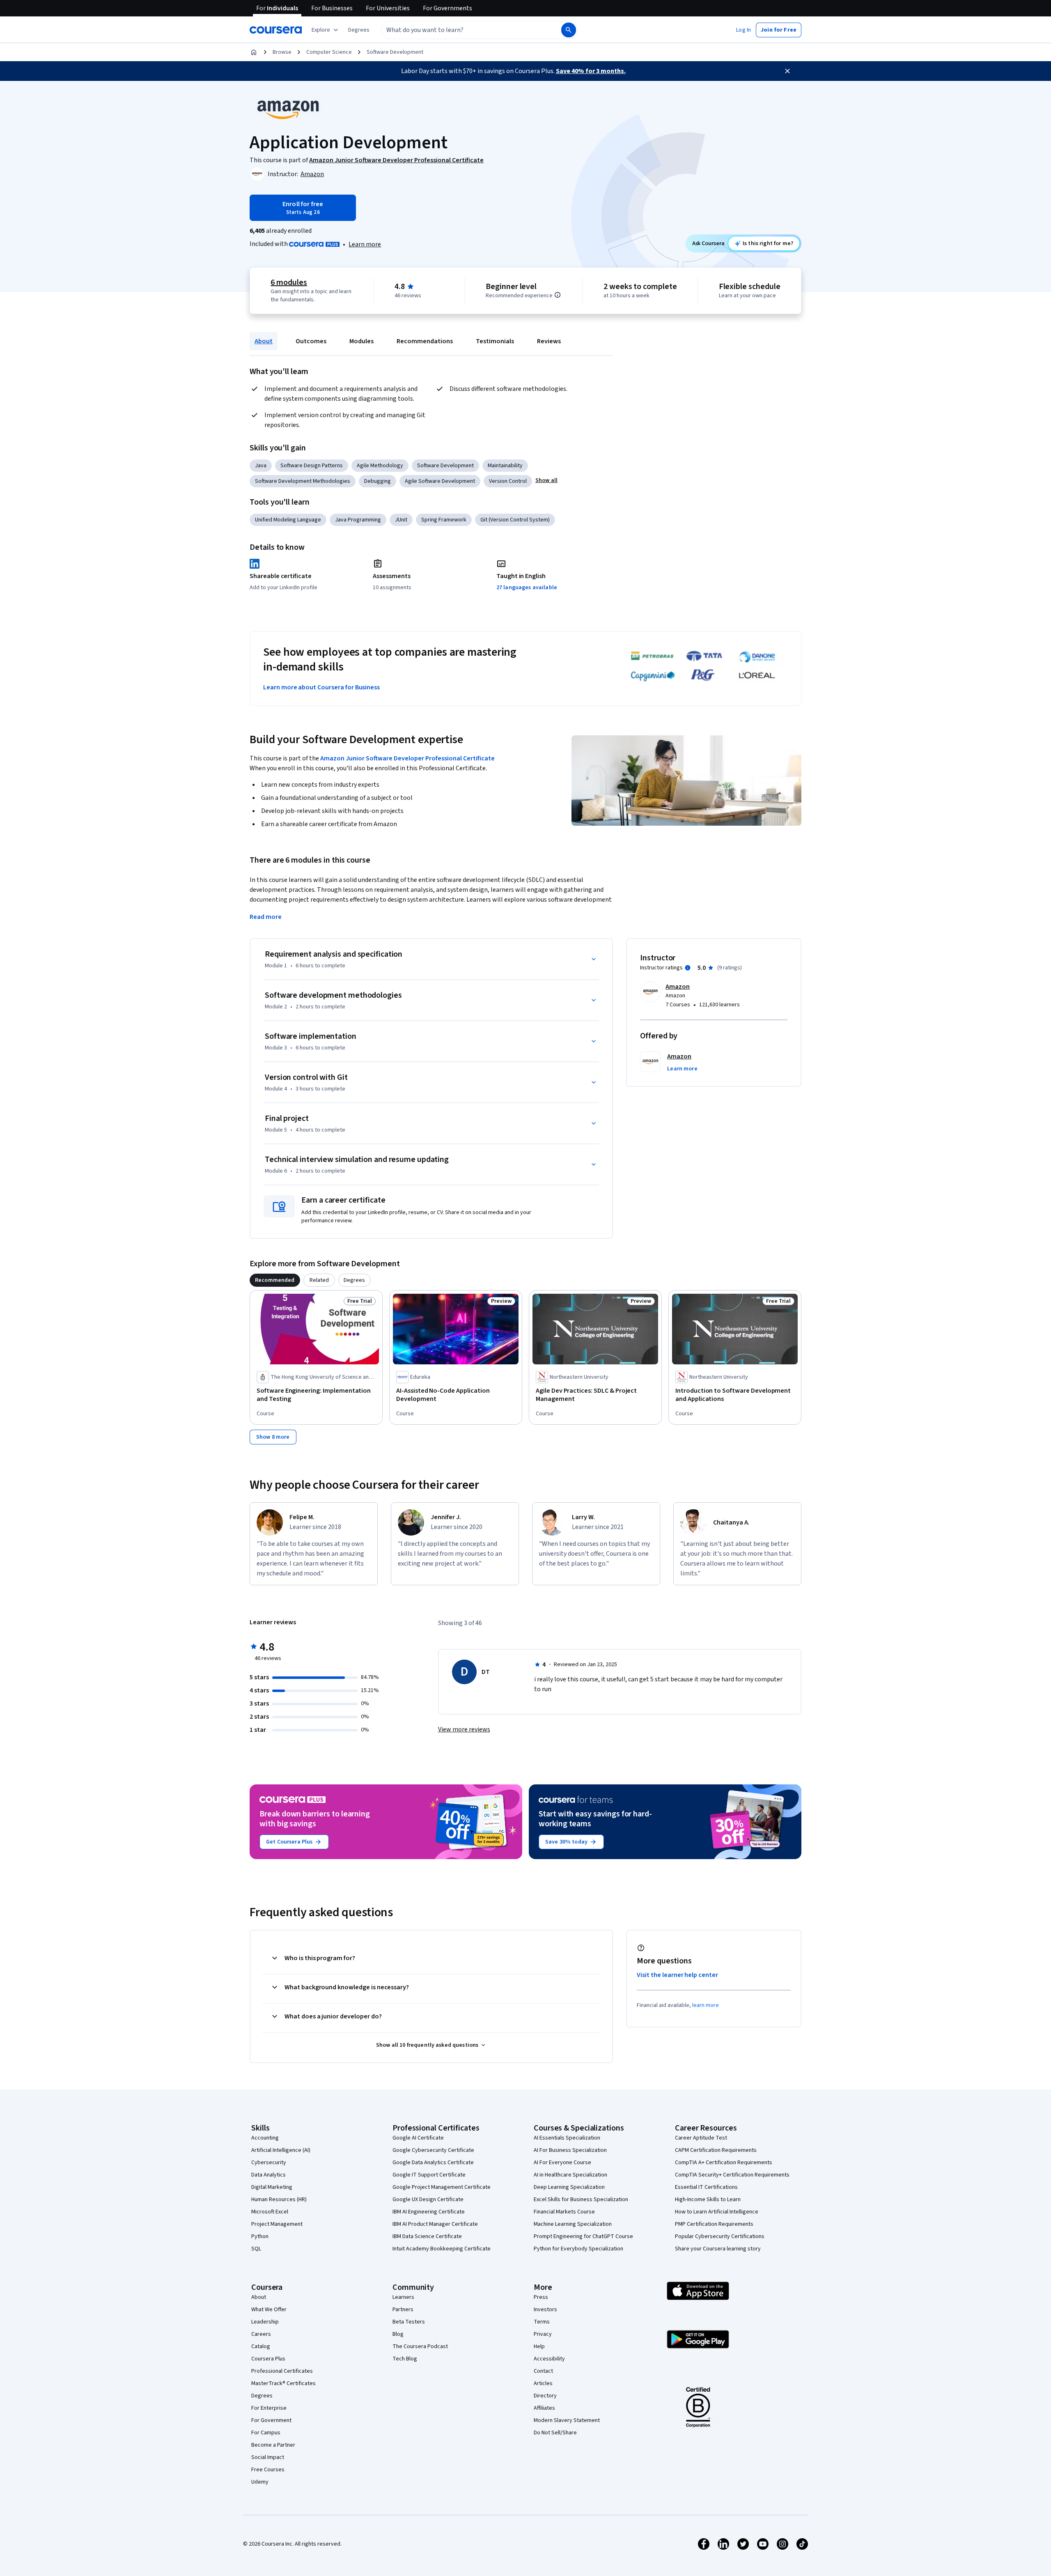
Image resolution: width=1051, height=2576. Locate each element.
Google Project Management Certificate (442, 2187)
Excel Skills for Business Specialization (581, 2199)
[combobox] (462, 30)
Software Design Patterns (312, 466)
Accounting (265, 2138)
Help (539, 2346)
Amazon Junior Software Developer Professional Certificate (407, 758)
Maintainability (505, 466)
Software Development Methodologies (303, 481)
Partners (403, 2310)
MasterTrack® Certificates (283, 2383)
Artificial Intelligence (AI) (281, 2150)
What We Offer (269, 2310)
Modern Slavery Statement (567, 2420)
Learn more (365, 244)
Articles (543, 2383)
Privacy (543, 2334)
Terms (542, 2322)
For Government (271, 2420)
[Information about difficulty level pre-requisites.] (558, 295)
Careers (261, 2334)
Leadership (265, 2322)
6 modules (289, 282)
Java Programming (358, 520)
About (264, 341)
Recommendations (425, 341)
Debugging (377, 481)
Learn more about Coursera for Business (321, 687)
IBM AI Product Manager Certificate (435, 2224)
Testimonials (495, 341)
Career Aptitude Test (701, 2138)
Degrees (262, 2396)
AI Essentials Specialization (567, 2138)
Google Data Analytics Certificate (433, 2163)
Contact (543, 2371)
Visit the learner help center (677, 1975)
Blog (398, 2334)
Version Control (508, 481)
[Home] (254, 52)
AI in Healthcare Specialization (570, 2175)
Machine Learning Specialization (573, 2224)
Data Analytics (268, 2175)
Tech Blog (405, 2359)
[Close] (787, 71)
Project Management (277, 2224)
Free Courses (268, 2470)
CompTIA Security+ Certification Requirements (732, 2175)
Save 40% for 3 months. (591, 71)
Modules (361, 341)
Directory (545, 2396)
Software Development (395, 52)
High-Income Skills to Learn (708, 2199)
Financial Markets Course (564, 2212)
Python (260, 2236)
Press (541, 2297)
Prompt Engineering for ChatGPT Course (583, 2236)
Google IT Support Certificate (429, 2175)
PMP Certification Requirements (714, 2224)
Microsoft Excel (270, 2212)
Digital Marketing (272, 2187)
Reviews (549, 341)
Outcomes (311, 341)
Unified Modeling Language (288, 520)
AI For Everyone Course (562, 2163)
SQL (256, 2249)
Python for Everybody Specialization (578, 2249)
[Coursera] (276, 30)
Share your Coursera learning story (718, 2249)
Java (261, 466)
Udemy (260, 2482)
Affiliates (544, 2408)
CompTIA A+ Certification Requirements (724, 2163)
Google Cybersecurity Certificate (433, 2150)
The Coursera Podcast (420, 2346)
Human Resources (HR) (279, 2199)
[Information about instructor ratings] (688, 968)
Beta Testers (409, 2322)
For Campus (266, 2433)
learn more (706, 2005)
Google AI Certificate (418, 2138)
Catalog (261, 2346)
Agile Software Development (440, 481)
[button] (359, 30)
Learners (403, 2297)
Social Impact (268, 2457)
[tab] (275, 1280)
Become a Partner (273, 2445)
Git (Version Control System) (515, 520)
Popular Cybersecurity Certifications (720, 2236)
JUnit (401, 520)
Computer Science (329, 52)
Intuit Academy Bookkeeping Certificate (442, 2249)
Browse (282, 52)
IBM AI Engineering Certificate (429, 2212)
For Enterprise (269, 2408)
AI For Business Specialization (570, 2150)
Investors (545, 2310)
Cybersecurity (269, 2163)
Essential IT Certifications (706, 2187)
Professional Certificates (282, 2371)
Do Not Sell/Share (555, 2433)
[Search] (569, 30)
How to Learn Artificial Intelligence (717, 2212)
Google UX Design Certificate (428, 2199)
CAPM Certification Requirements (716, 2150)
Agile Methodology (380, 466)
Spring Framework (444, 520)
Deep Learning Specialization (569, 2187)
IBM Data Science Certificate (427, 2236)
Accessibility (549, 2359)
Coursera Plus (268, 2359)
